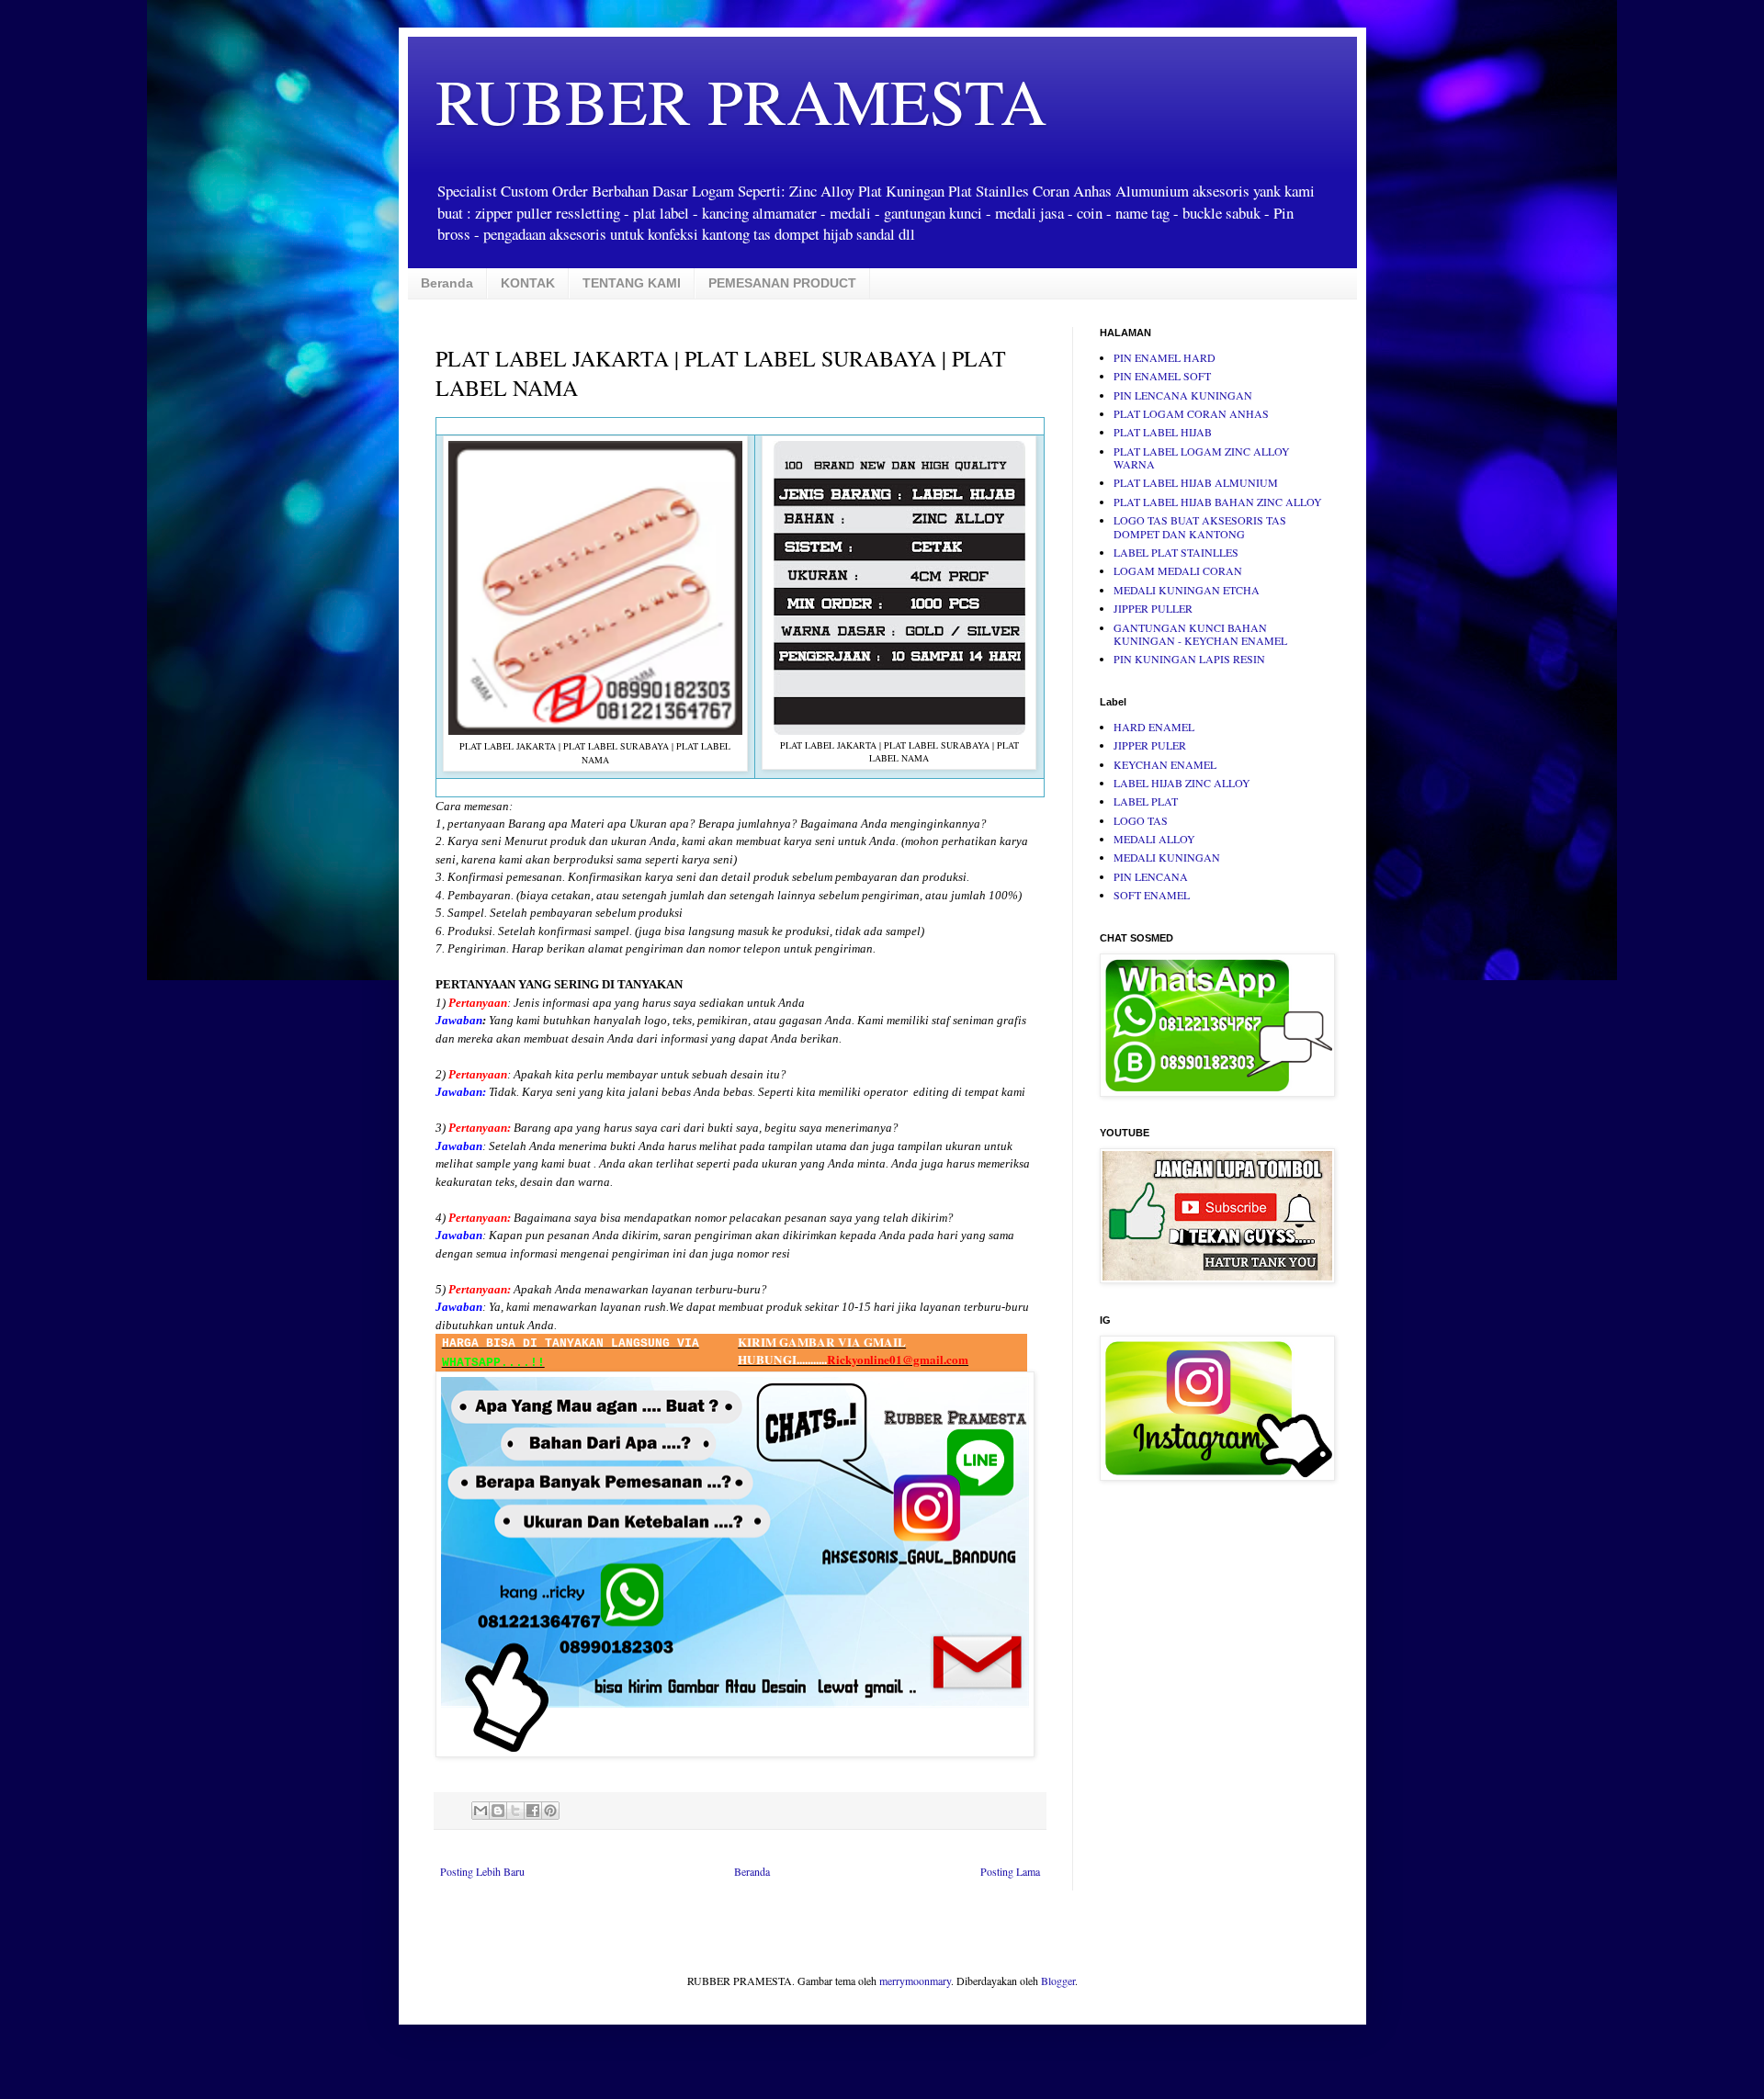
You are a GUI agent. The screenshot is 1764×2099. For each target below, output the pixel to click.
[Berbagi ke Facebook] (533, 1811)
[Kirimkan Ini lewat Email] (481, 1811)
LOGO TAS (1141, 820)
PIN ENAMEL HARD (1165, 357)
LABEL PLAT (1146, 801)
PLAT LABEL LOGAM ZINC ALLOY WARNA (1202, 457)
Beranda (447, 283)
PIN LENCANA (1151, 876)
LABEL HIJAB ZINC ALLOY (1182, 783)
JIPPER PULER (1150, 745)
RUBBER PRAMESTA (741, 100)
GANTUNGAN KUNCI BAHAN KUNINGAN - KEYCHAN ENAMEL (1200, 634)
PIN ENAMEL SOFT (1162, 376)
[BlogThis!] (498, 1811)
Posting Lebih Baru (482, 1871)
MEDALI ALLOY (1154, 839)
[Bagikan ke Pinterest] (550, 1811)
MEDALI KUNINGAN (1167, 857)
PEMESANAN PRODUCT (782, 283)
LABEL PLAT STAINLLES (1176, 552)
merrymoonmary (915, 1981)
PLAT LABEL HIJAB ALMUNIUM (1196, 482)
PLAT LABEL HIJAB (1163, 432)
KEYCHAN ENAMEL (1165, 764)
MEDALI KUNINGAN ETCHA (1187, 590)
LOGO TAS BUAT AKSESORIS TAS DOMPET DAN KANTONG (1200, 526)
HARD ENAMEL (1154, 727)
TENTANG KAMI (632, 283)
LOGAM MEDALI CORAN (1178, 570)
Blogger (1058, 1981)
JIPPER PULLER (1153, 608)
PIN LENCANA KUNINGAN (1183, 395)
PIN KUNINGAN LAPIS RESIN (1189, 659)
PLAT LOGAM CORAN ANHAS (1191, 413)
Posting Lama (1010, 1871)
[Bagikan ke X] (515, 1811)
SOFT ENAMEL (1152, 895)
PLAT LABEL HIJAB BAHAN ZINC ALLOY (1218, 502)
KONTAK (528, 283)
